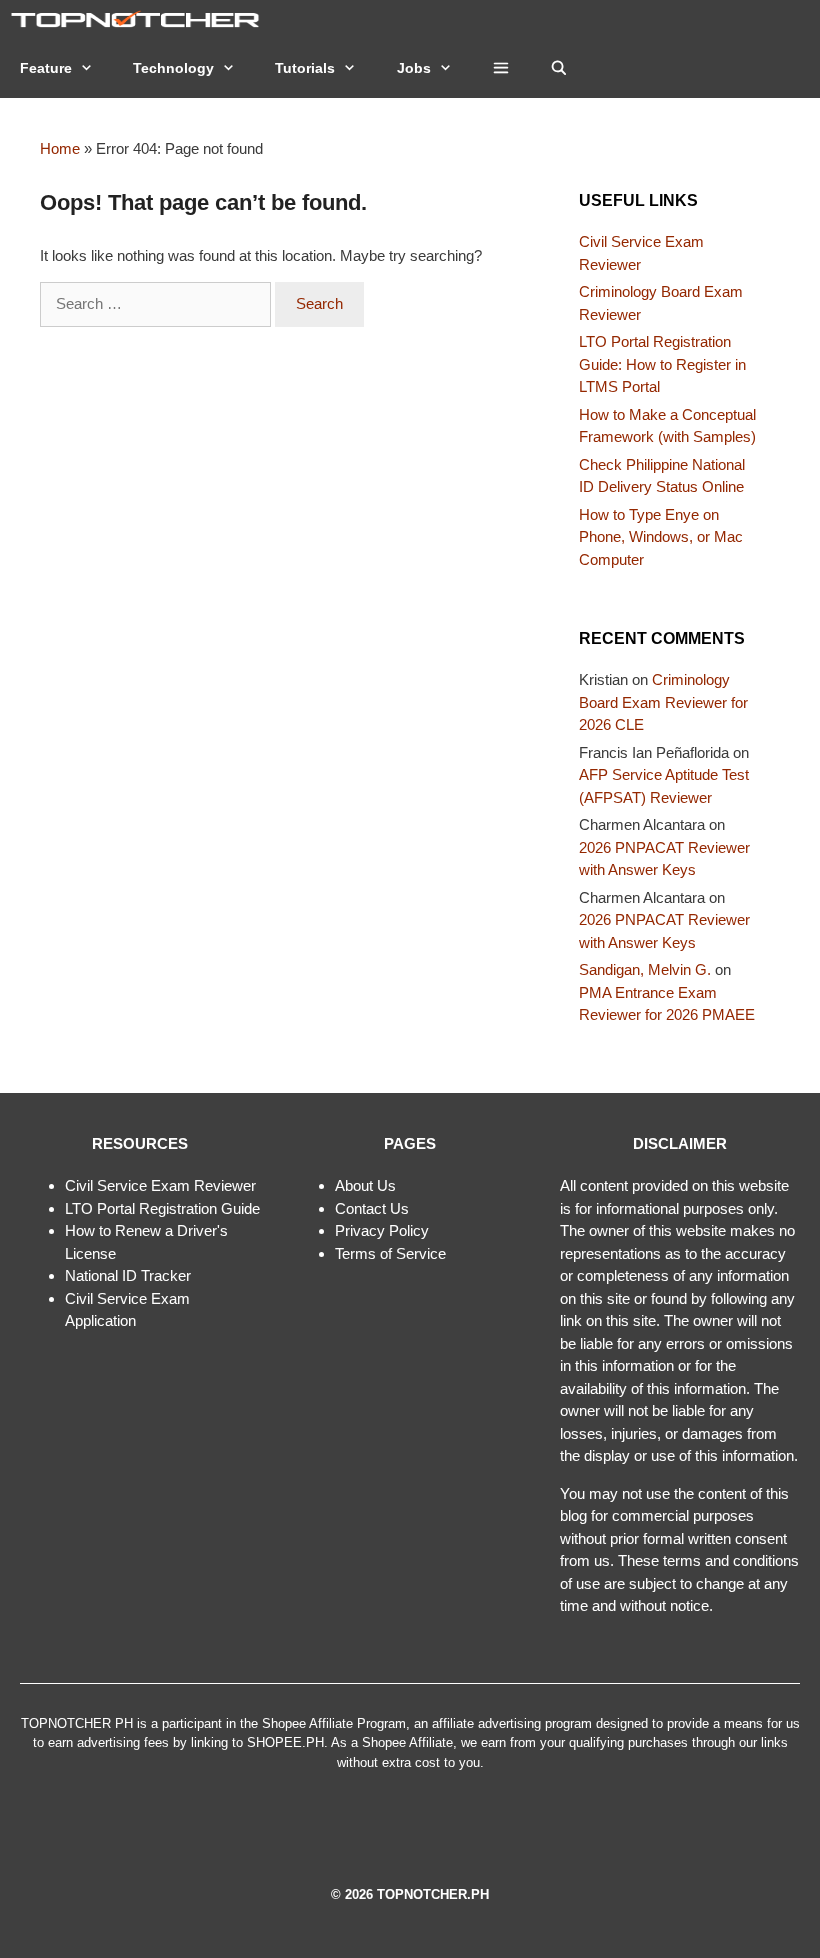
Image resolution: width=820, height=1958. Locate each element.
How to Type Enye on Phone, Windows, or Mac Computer (661, 537)
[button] (501, 68)
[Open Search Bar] (559, 68)
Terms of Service (390, 1253)
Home (60, 148)
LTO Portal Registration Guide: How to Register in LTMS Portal (662, 364)
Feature (46, 68)
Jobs (414, 68)
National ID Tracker (128, 1275)
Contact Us (372, 1208)
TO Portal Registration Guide (166, 1208)
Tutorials (305, 68)
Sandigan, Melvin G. (645, 969)
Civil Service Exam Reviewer (160, 1185)
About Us (365, 1185)
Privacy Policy (382, 1230)
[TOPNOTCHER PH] (140, 19)
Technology (173, 68)
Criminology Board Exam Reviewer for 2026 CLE (663, 702)
